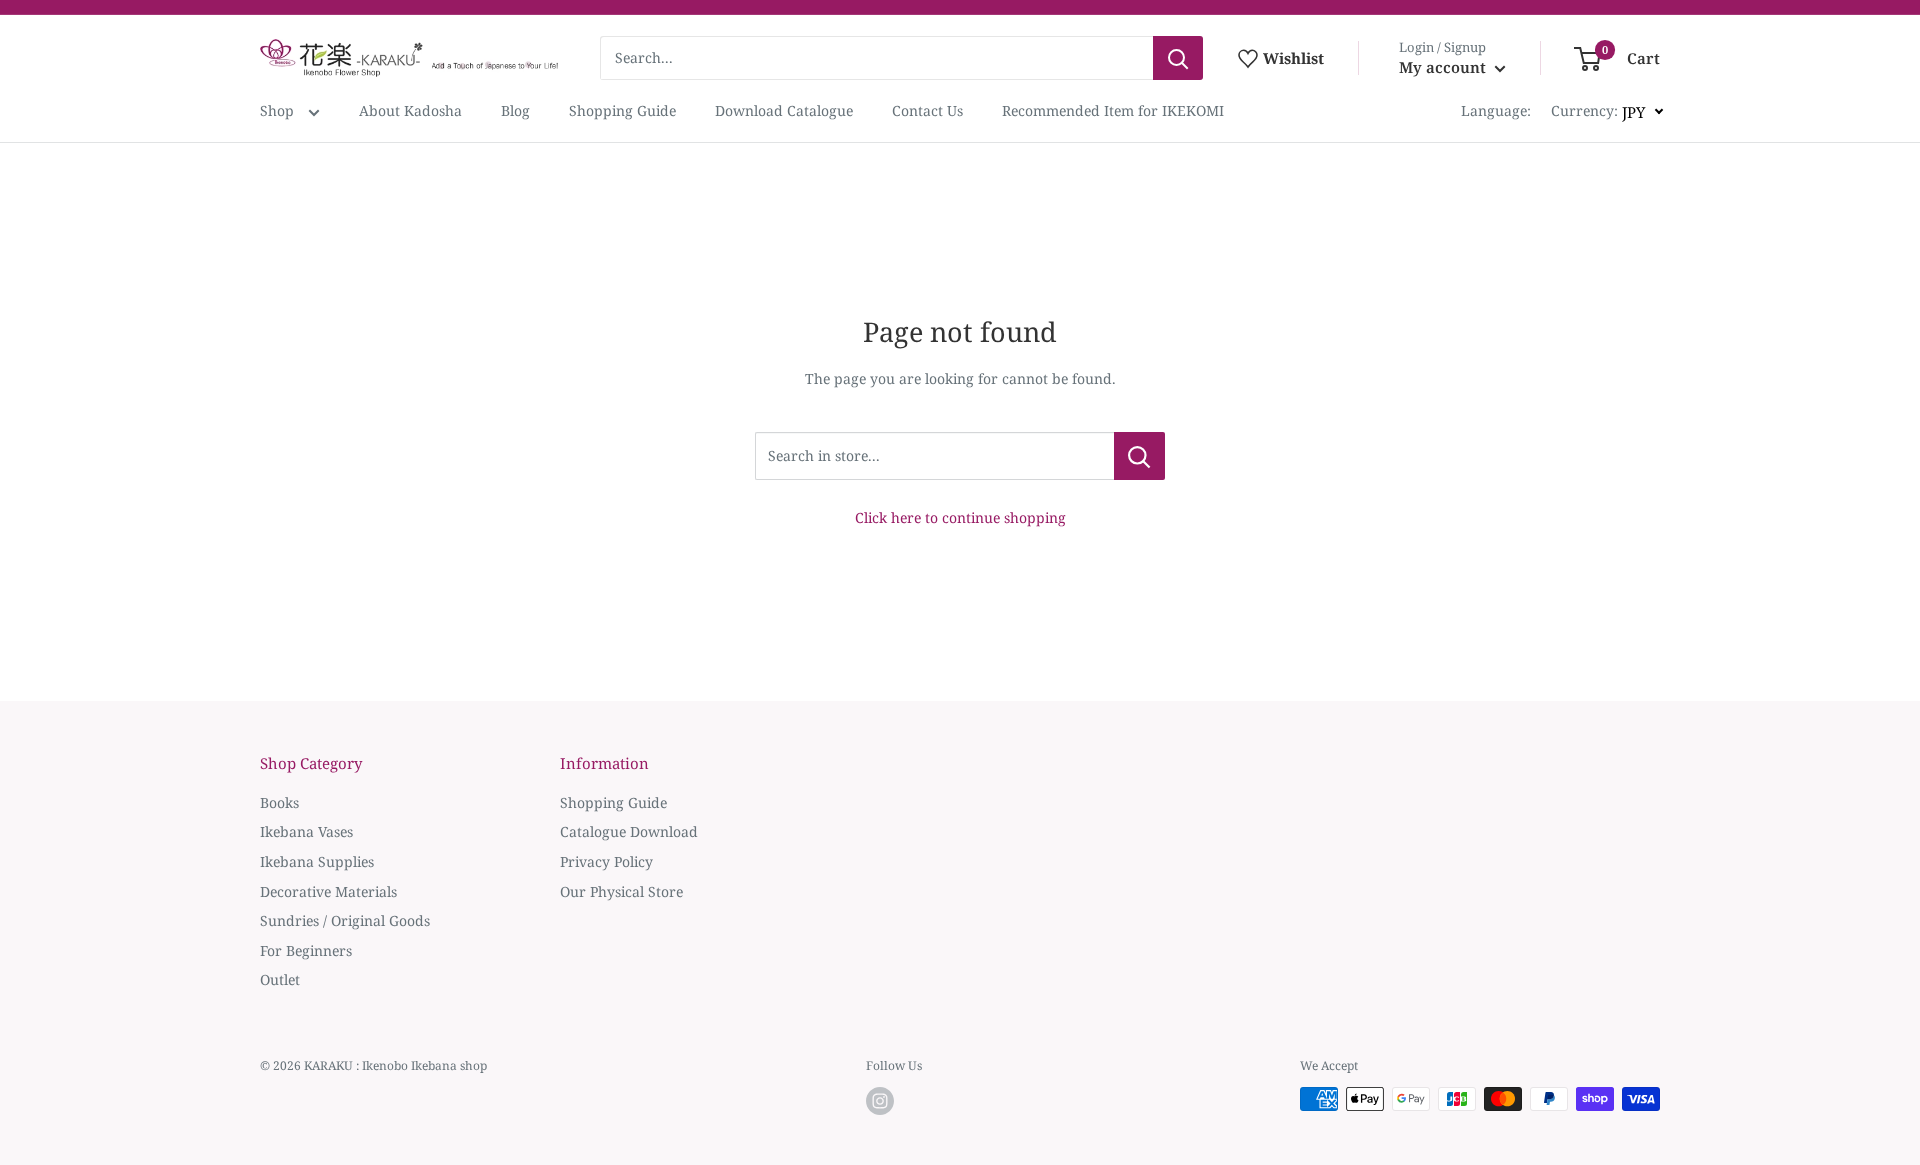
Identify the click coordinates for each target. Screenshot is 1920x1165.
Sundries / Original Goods (345, 920)
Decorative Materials (328, 891)
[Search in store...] (1139, 456)
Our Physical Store (621, 891)
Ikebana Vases (306, 831)
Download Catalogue (784, 110)
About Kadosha (410, 110)
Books (279, 802)
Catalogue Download (629, 831)
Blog (515, 110)
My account (1444, 67)
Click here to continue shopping (960, 517)
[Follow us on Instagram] (880, 1101)
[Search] (1178, 58)
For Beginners (306, 950)
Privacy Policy (606, 861)
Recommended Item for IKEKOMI (1113, 110)
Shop (279, 110)
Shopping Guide (622, 110)
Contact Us (927, 110)
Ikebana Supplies (317, 861)
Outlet (280, 979)
